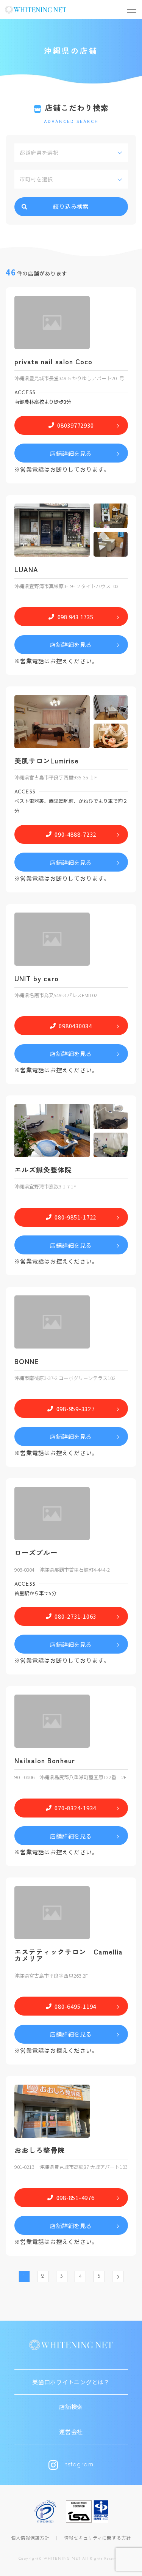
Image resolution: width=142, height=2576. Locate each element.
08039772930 (75, 425)
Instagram (78, 2465)
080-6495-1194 (75, 2006)
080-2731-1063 (75, 1616)
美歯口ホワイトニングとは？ (71, 2382)
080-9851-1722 (75, 1217)
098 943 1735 (76, 617)
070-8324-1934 (75, 1808)
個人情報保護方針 (30, 2537)
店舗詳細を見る (71, 453)
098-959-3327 (76, 1409)
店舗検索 (71, 2407)
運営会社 (71, 2432)
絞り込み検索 (71, 206)
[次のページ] (118, 2277)
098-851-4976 (76, 2198)
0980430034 (75, 1026)
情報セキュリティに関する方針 (98, 2537)
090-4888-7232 (75, 834)
